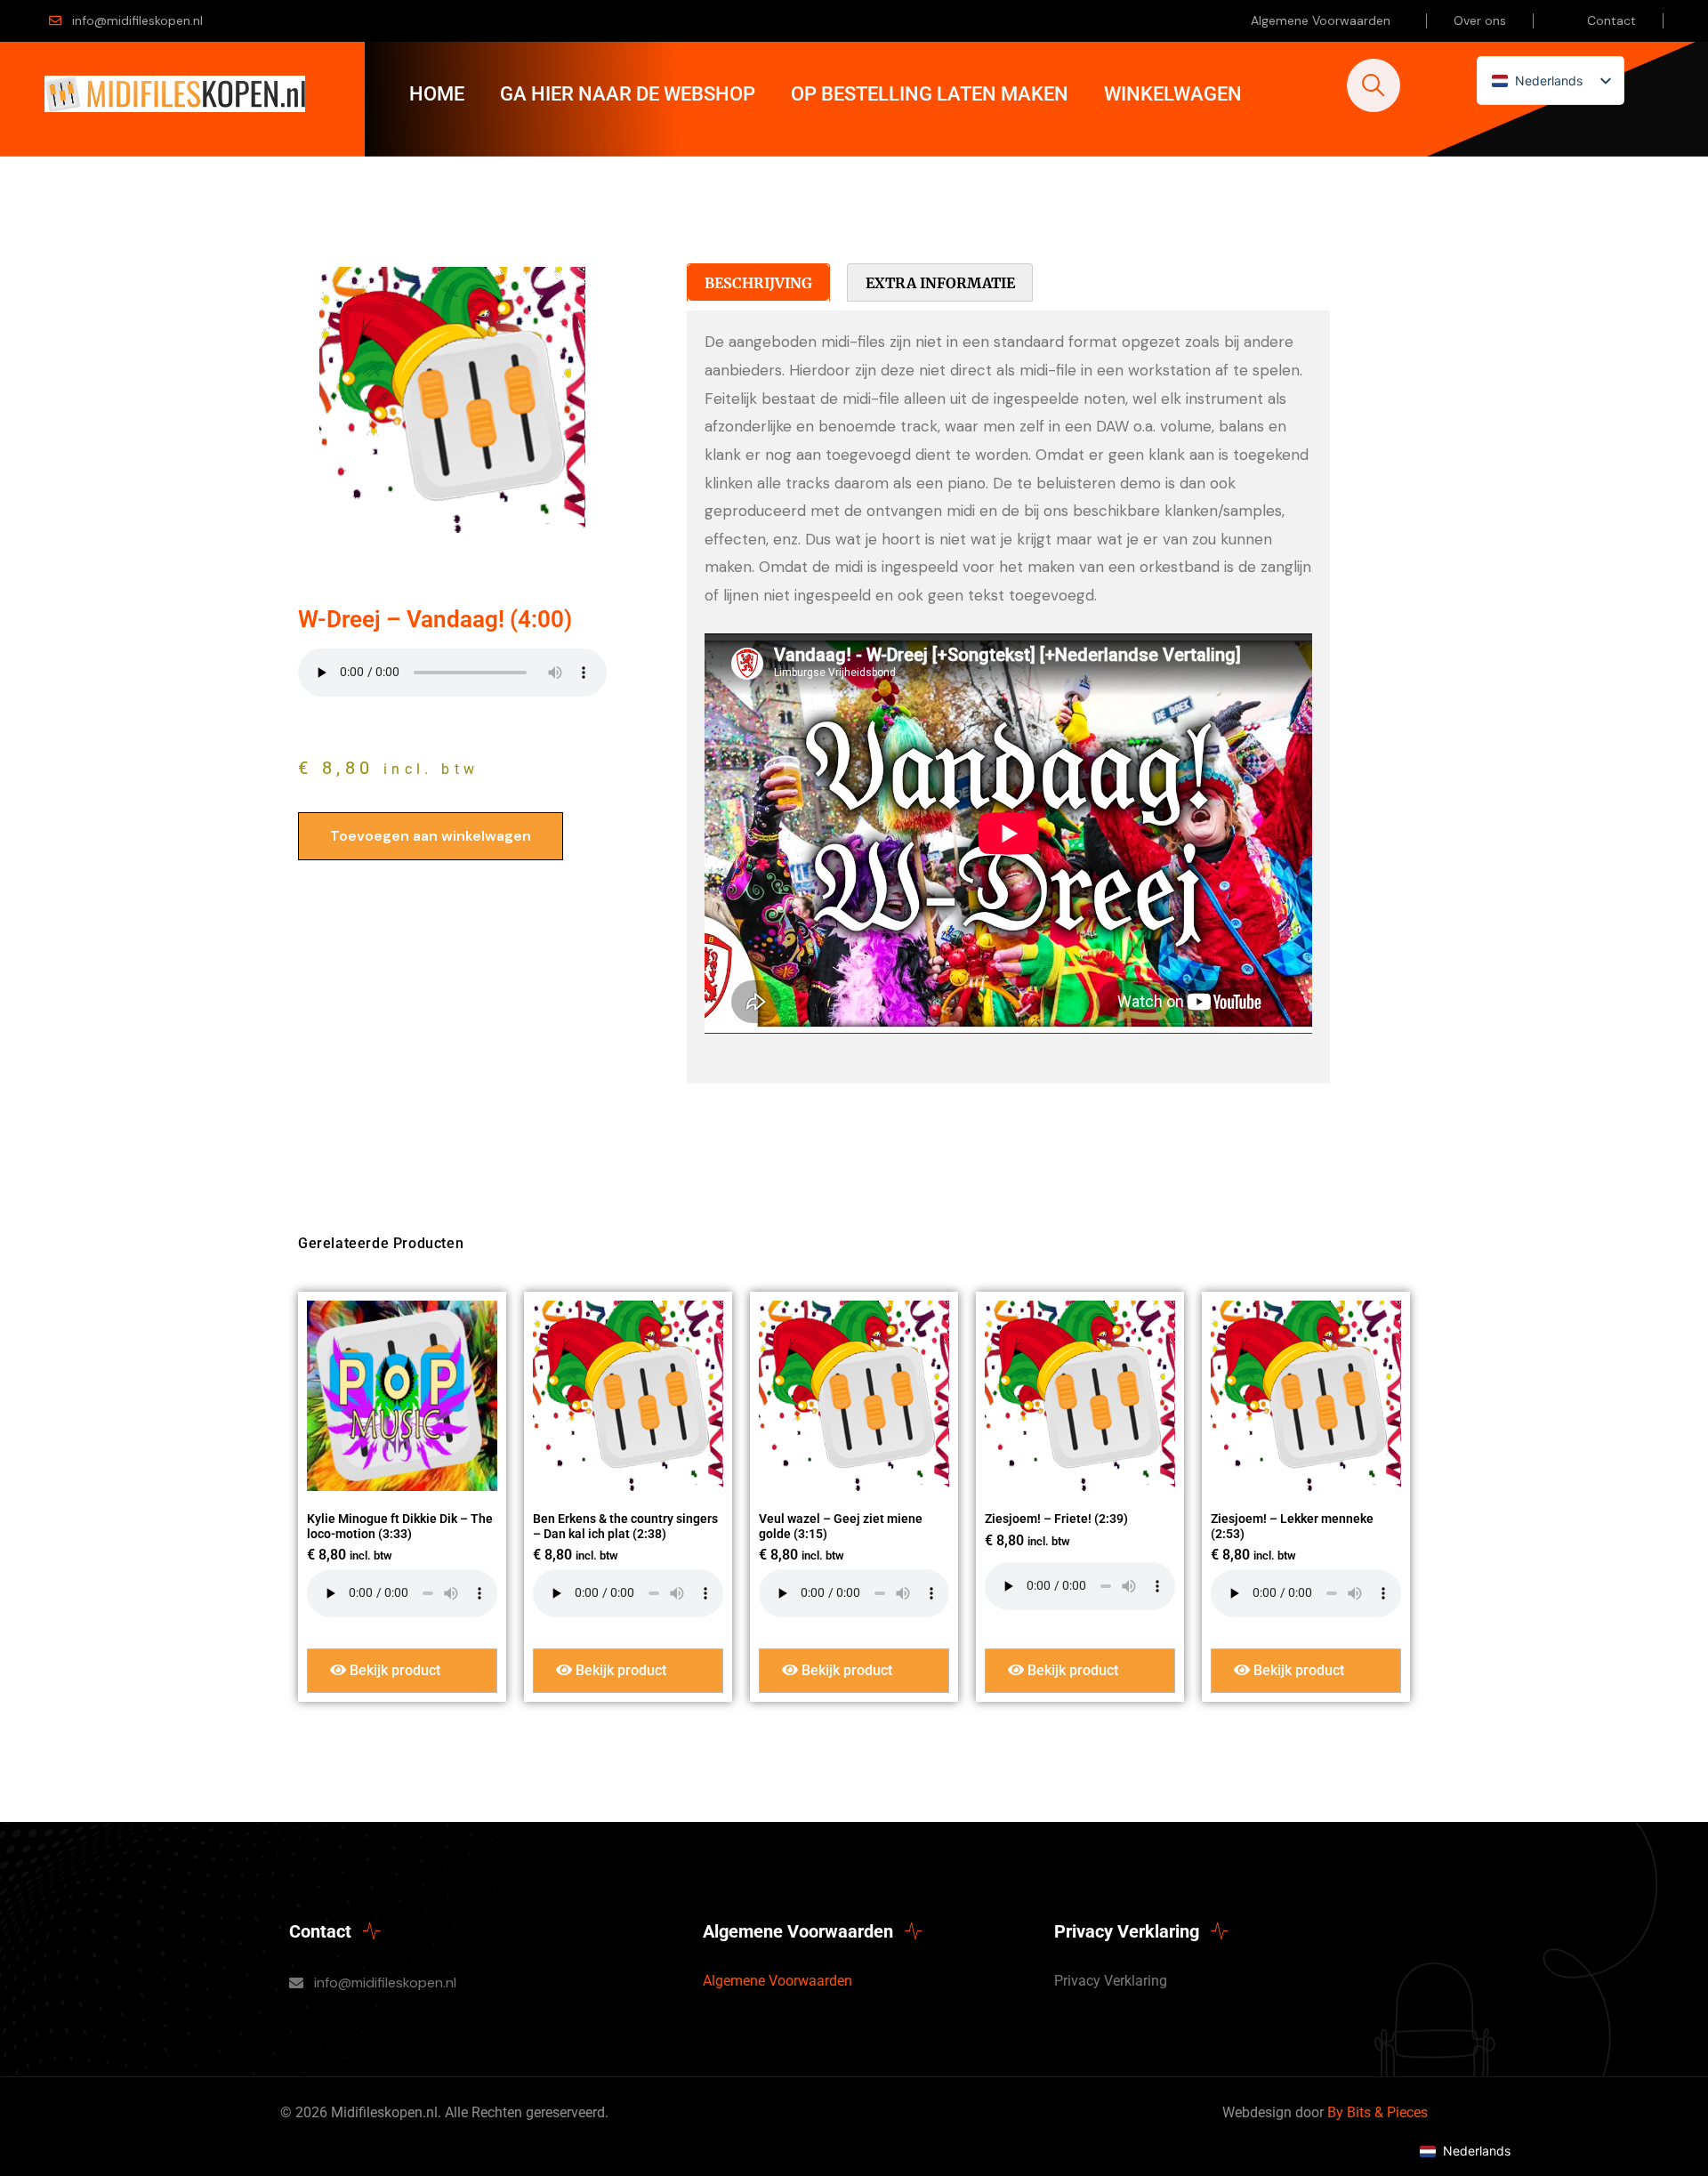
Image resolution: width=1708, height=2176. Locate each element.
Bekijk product (393, 1670)
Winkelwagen (1173, 94)
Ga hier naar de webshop (628, 94)
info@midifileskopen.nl (137, 20)
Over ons (1480, 20)
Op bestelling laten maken (930, 94)
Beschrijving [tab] (758, 283)
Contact (1611, 20)
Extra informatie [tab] (940, 283)
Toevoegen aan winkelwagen (431, 836)
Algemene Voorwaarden (1321, 20)
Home (437, 94)
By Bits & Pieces (1378, 2112)
